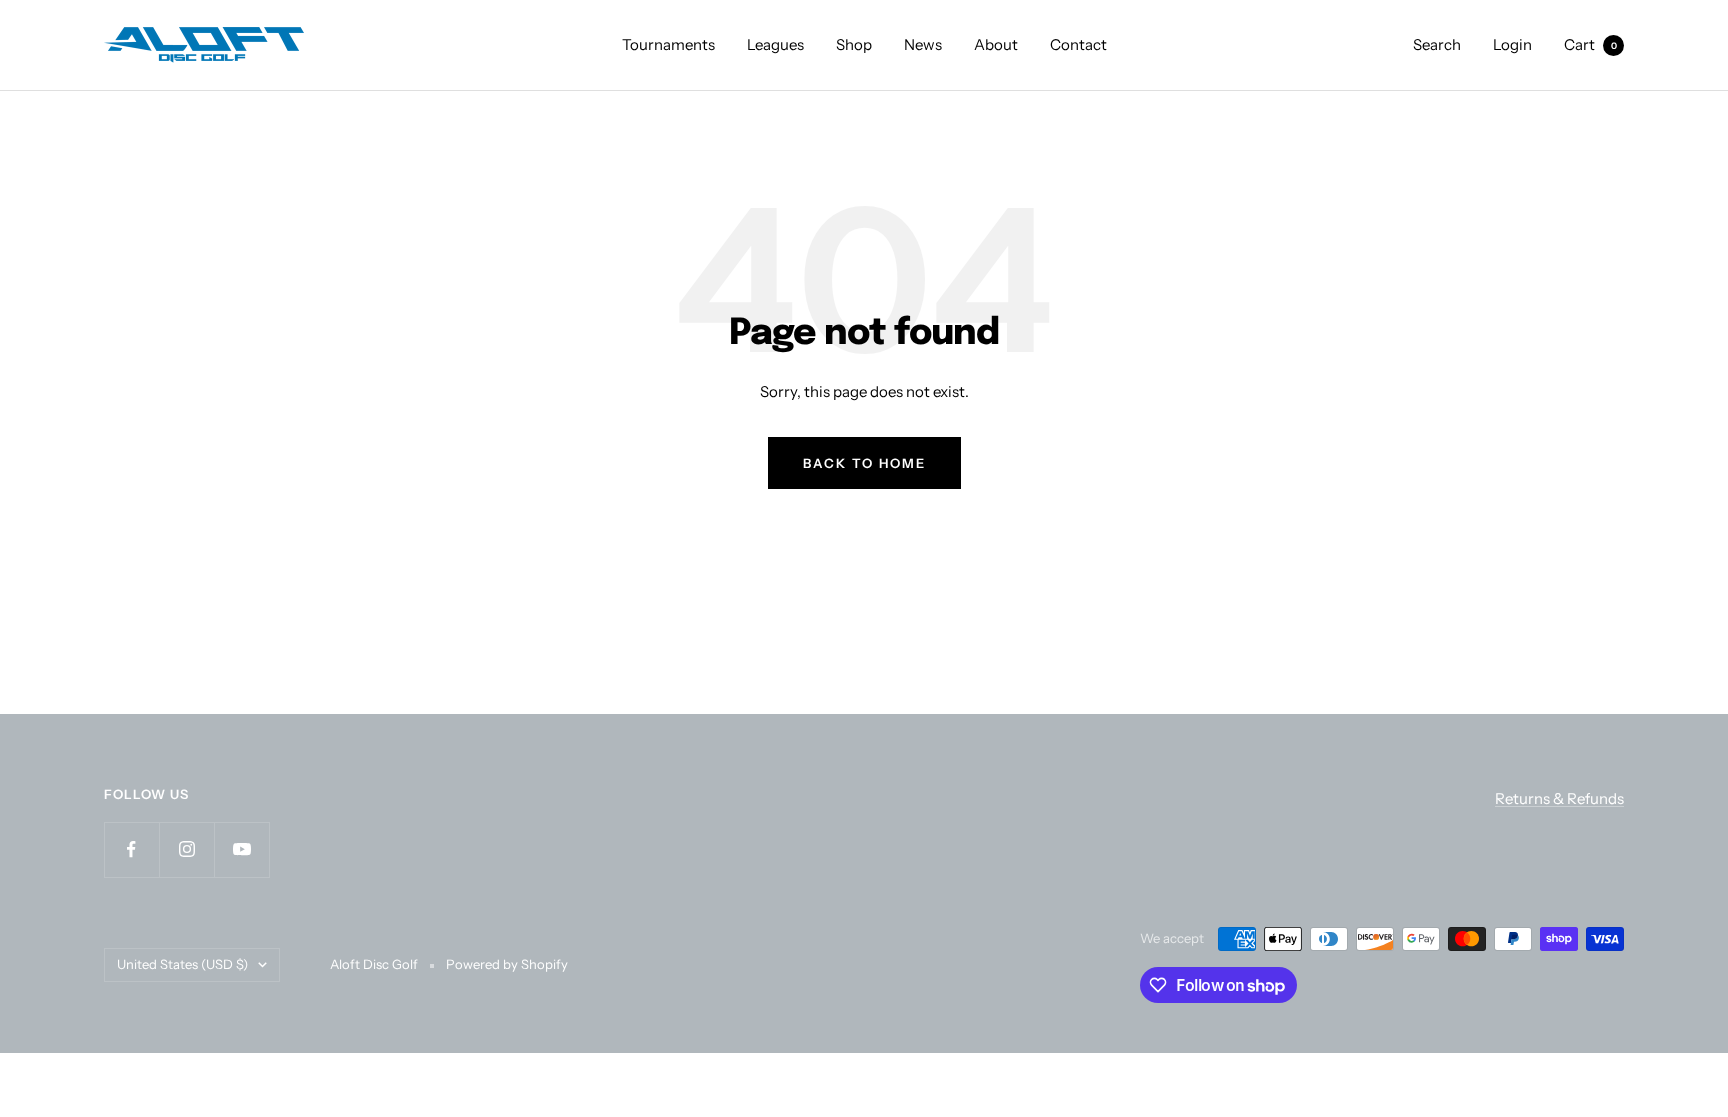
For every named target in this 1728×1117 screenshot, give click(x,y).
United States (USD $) (182, 964)
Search (1437, 44)
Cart (1590, 44)
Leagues (775, 44)
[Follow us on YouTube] (241, 849)
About (996, 44)
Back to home (864, 463)
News (923, 44)
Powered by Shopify (507, 964)
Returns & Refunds (1559, 798)
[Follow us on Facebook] (131, 849)
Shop (854, 44)
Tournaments (668, 44)
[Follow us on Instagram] (186, 849)
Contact (1078, 44)
